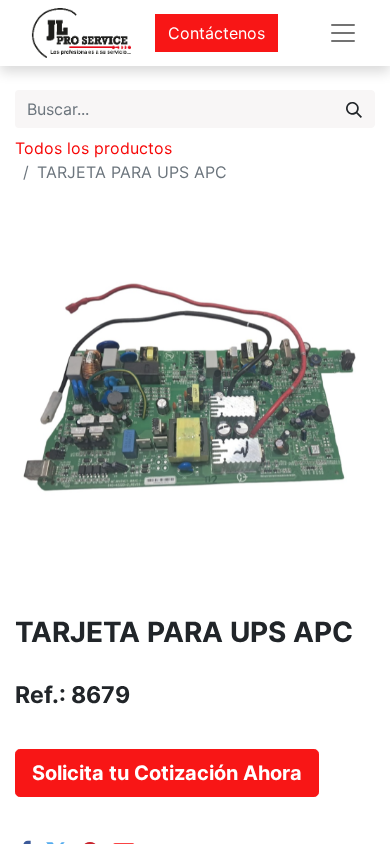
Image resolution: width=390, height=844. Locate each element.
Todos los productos (93, 148)
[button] (167, 773)
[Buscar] (354, 109)
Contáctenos (216, 33)
